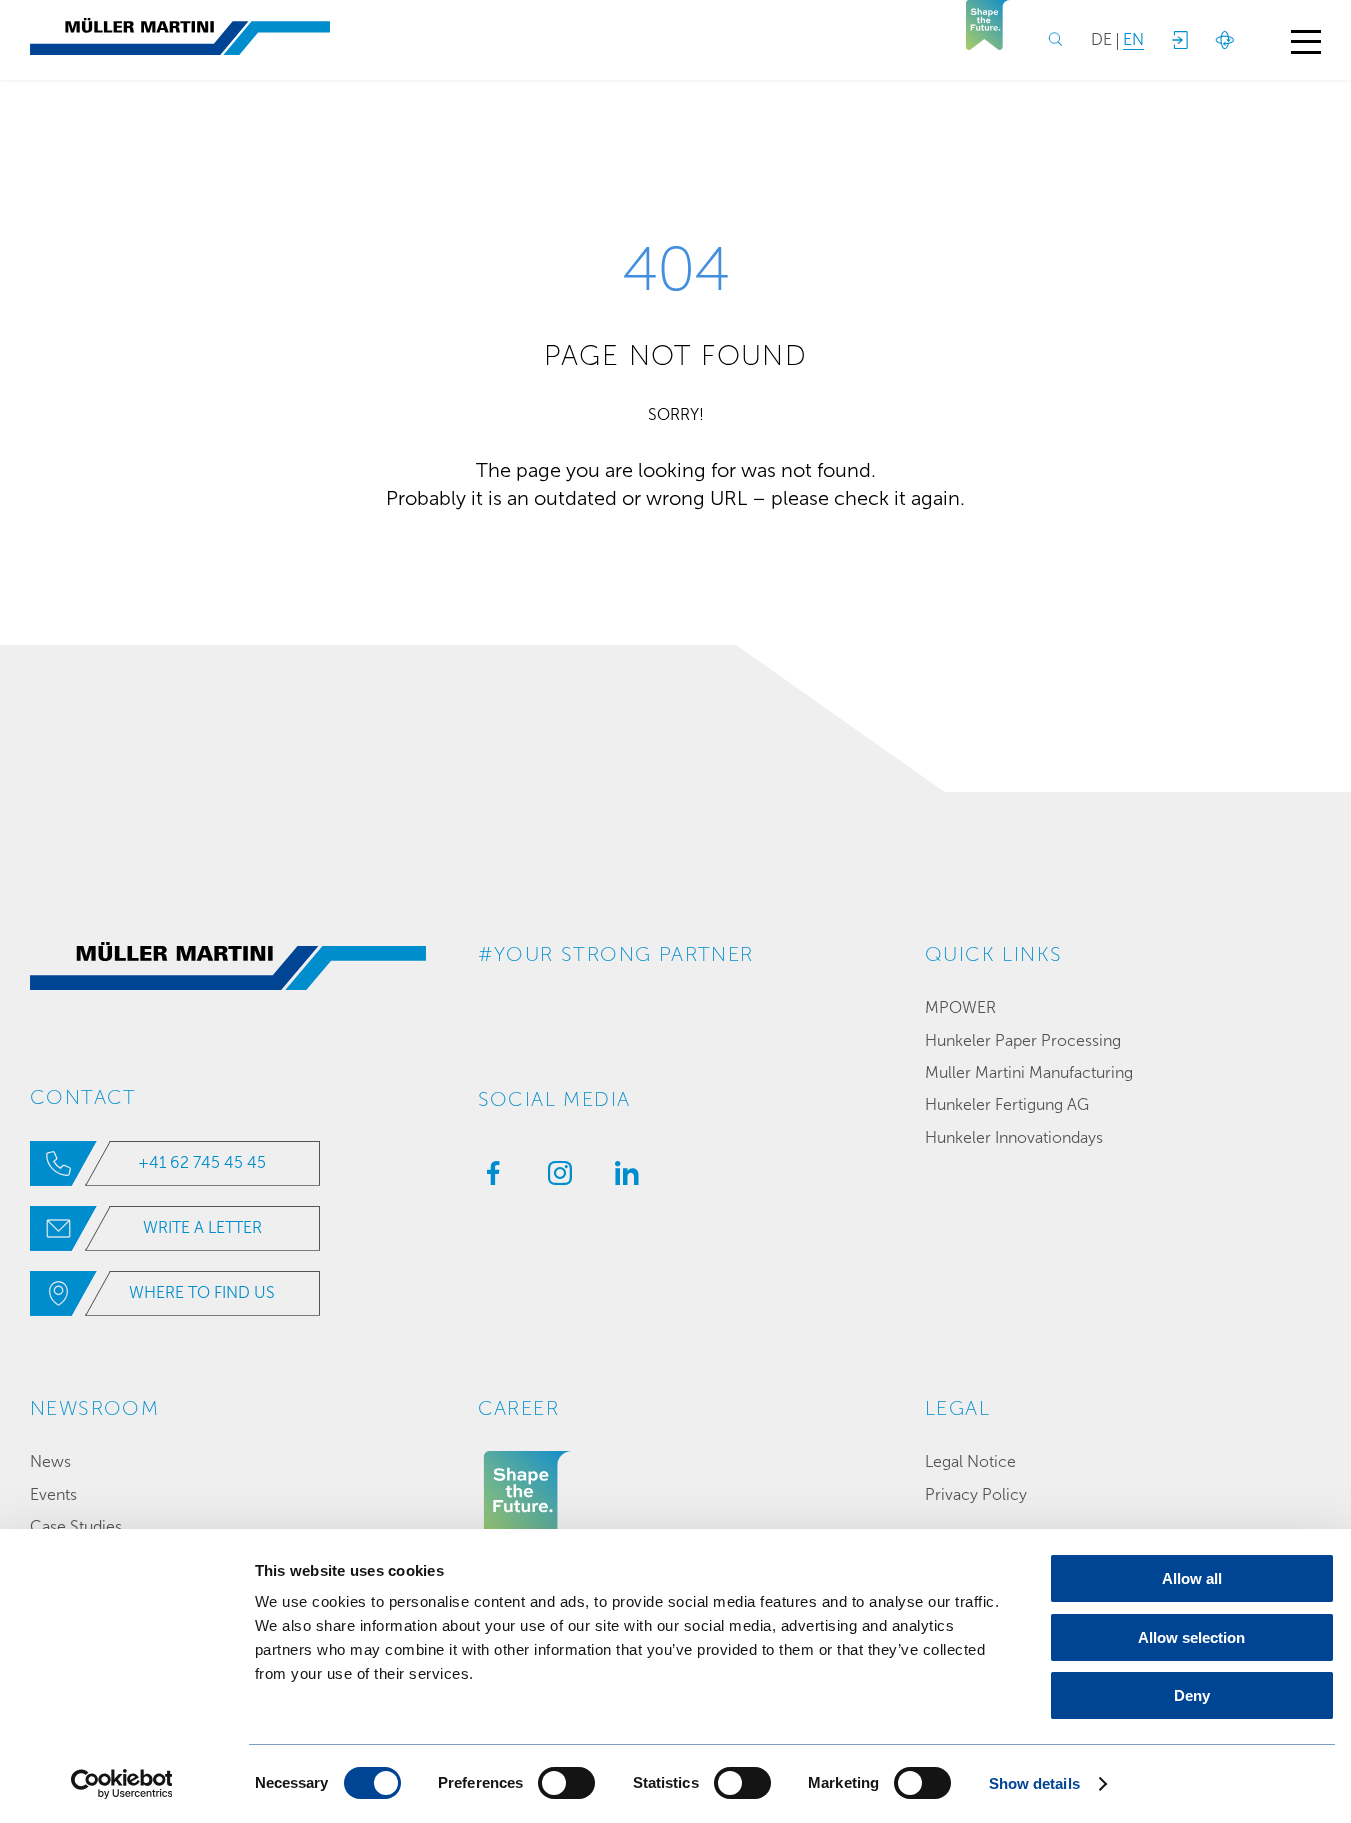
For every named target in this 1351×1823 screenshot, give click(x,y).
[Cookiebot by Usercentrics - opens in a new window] (121, 1784)
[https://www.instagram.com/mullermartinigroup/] (555, 1179)
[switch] (566, 1783)
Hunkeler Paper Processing (1023, 1040)
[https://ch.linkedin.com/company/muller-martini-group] (622, 1179)
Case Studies (76, 1526)
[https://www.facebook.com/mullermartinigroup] (488, 1179)
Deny (1192, 1695)
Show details (1034, 1783)
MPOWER (960, 1007)
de (1101, 39)
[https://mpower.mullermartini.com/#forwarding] (1179, 40)
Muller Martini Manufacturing (1029, 1072)
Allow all (1192, 1578)
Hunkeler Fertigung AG (1007, 1104)
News (50, 1461)
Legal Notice (970, 1461)
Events (53, 1494)
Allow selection (1191, 1637)
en (1133, 39)
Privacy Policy (976, 1494)
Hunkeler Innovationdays (1014, 1137)
